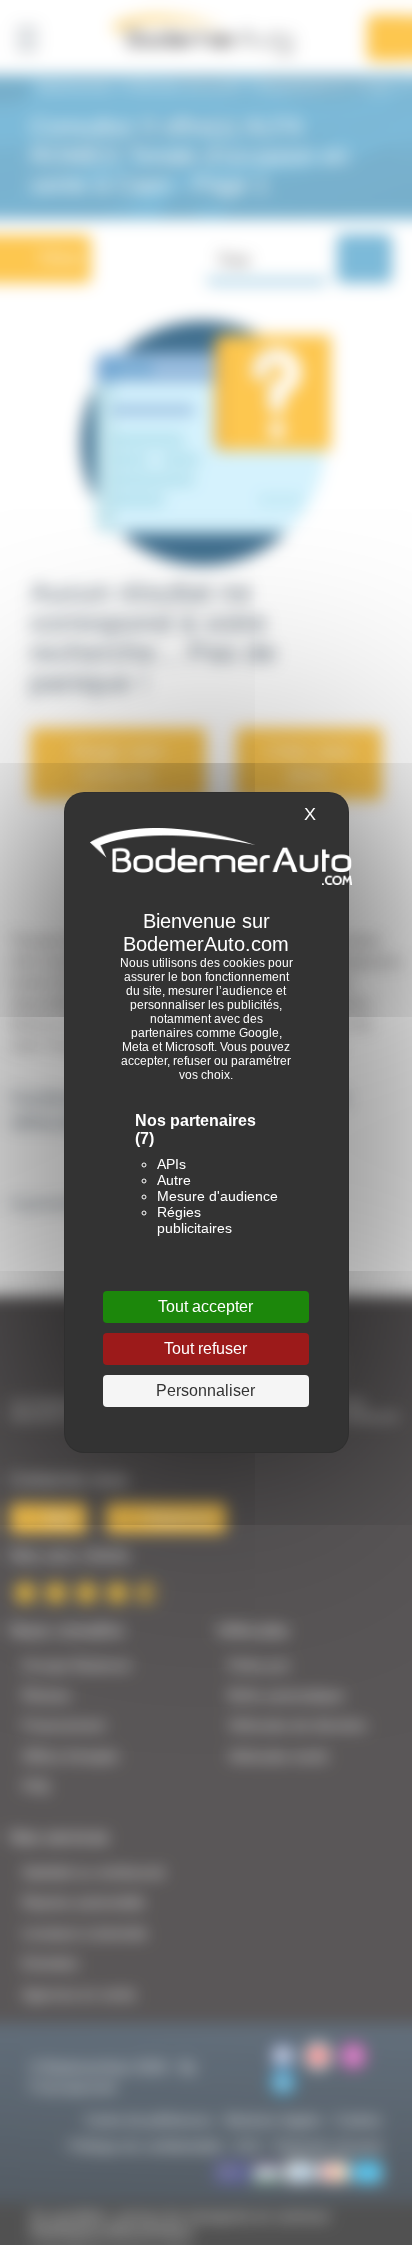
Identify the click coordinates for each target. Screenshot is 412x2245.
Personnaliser (205, 1390)
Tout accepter (205, 1306)
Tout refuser (205, 1348)
